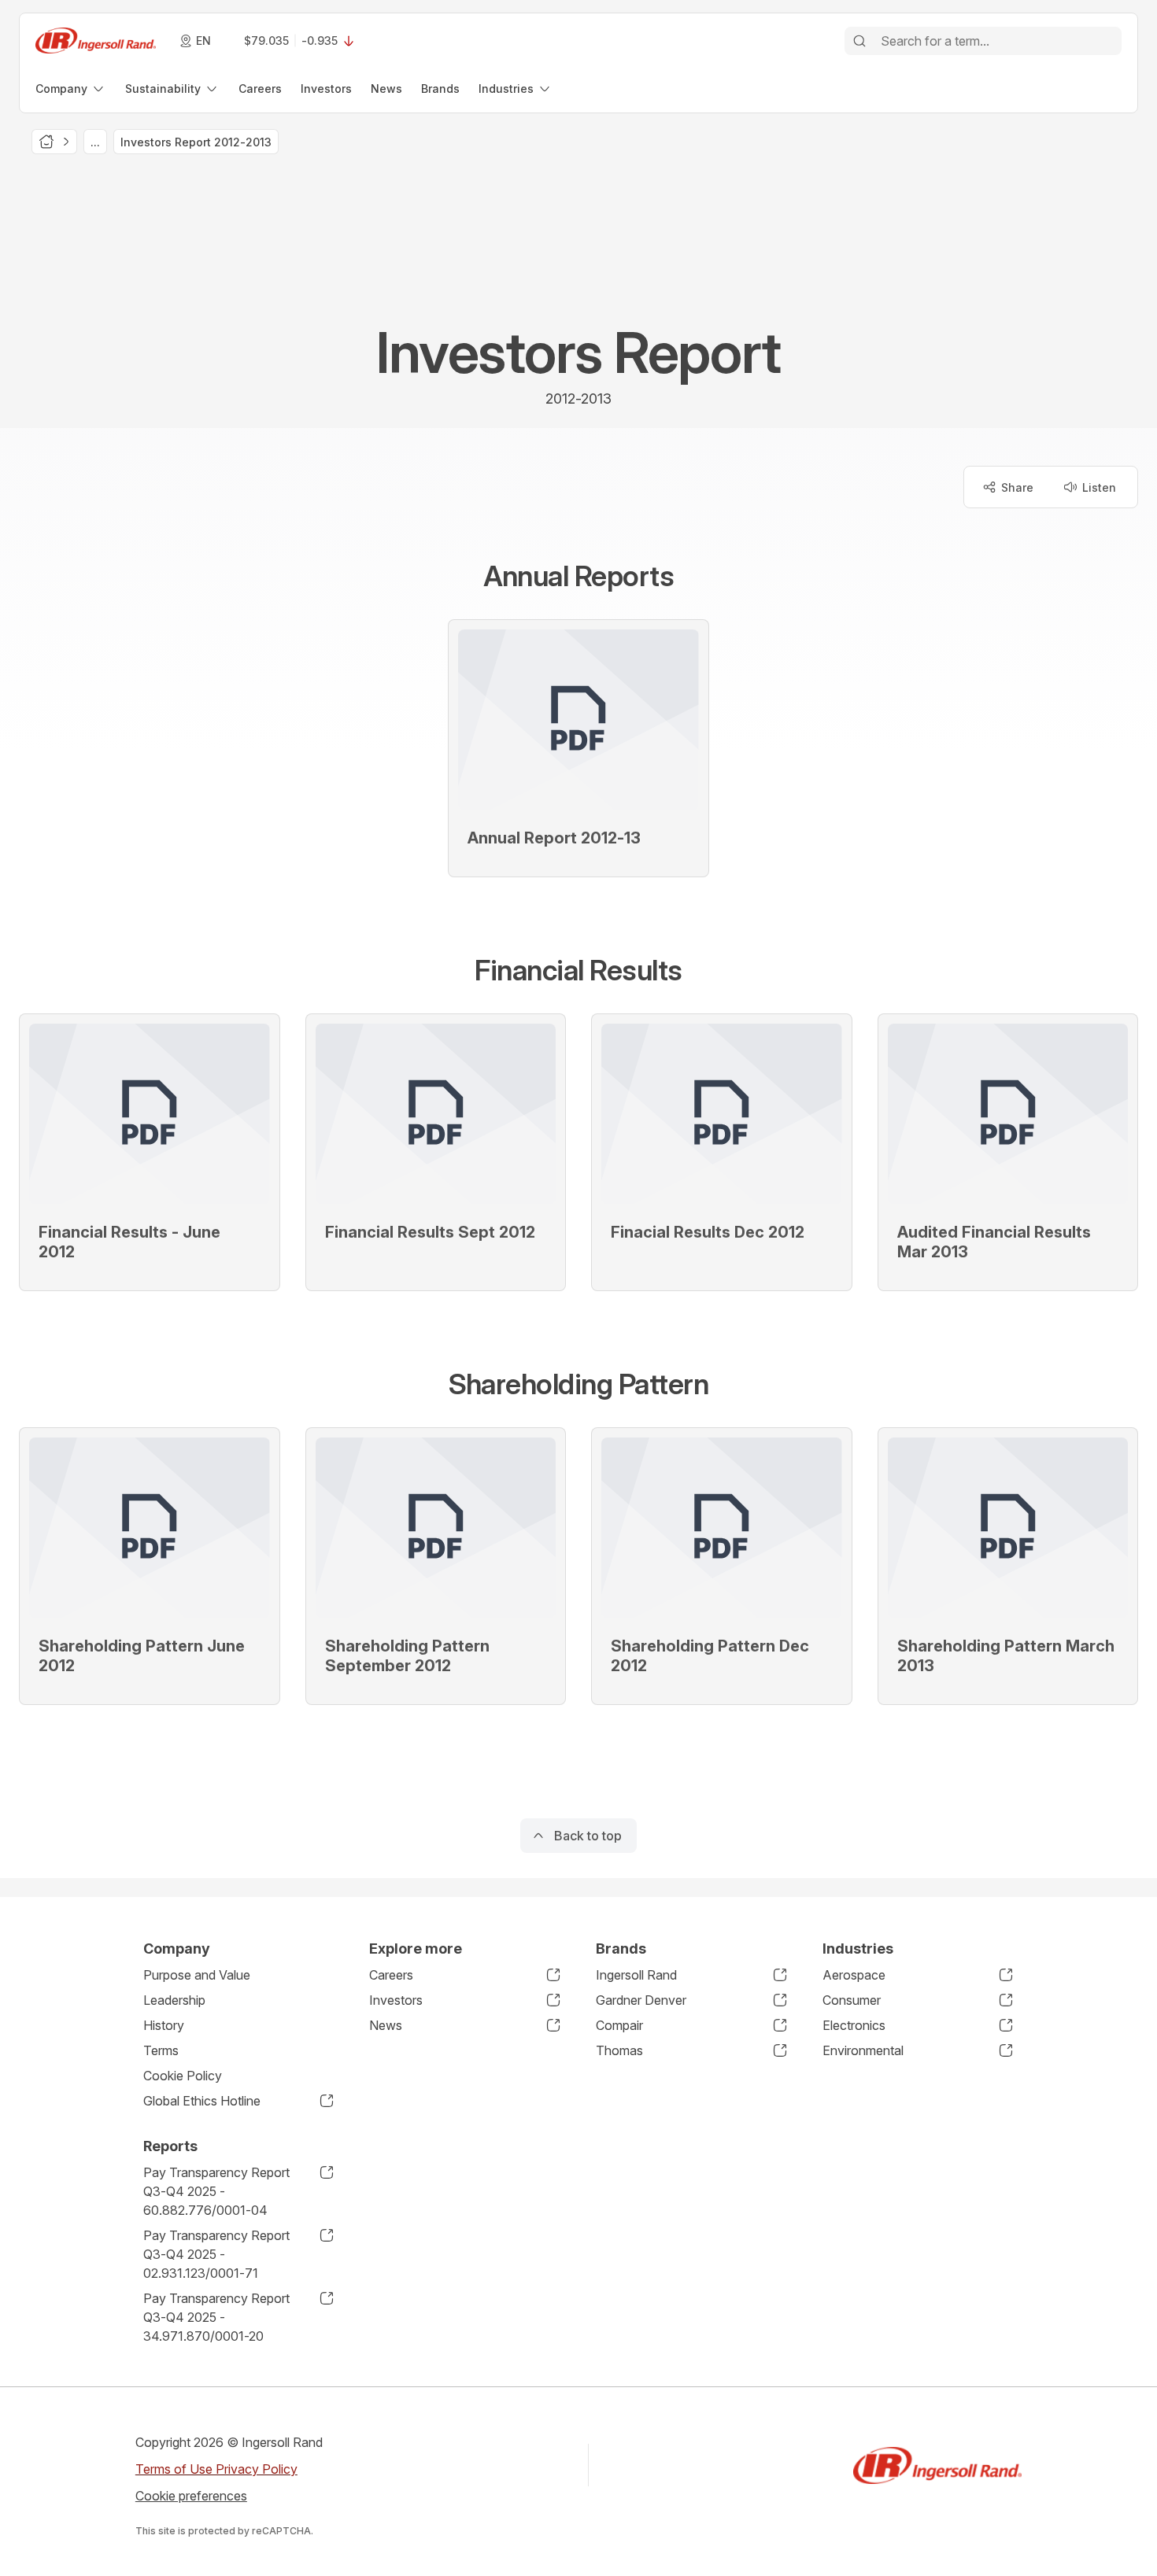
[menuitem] (71, 89)
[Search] (859, 41)
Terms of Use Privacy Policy (216, 2469)
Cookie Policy (183, 2076)
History (164, 2025)
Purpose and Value (197, 1975)
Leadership (174, 2000)
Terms (161, 2050)
